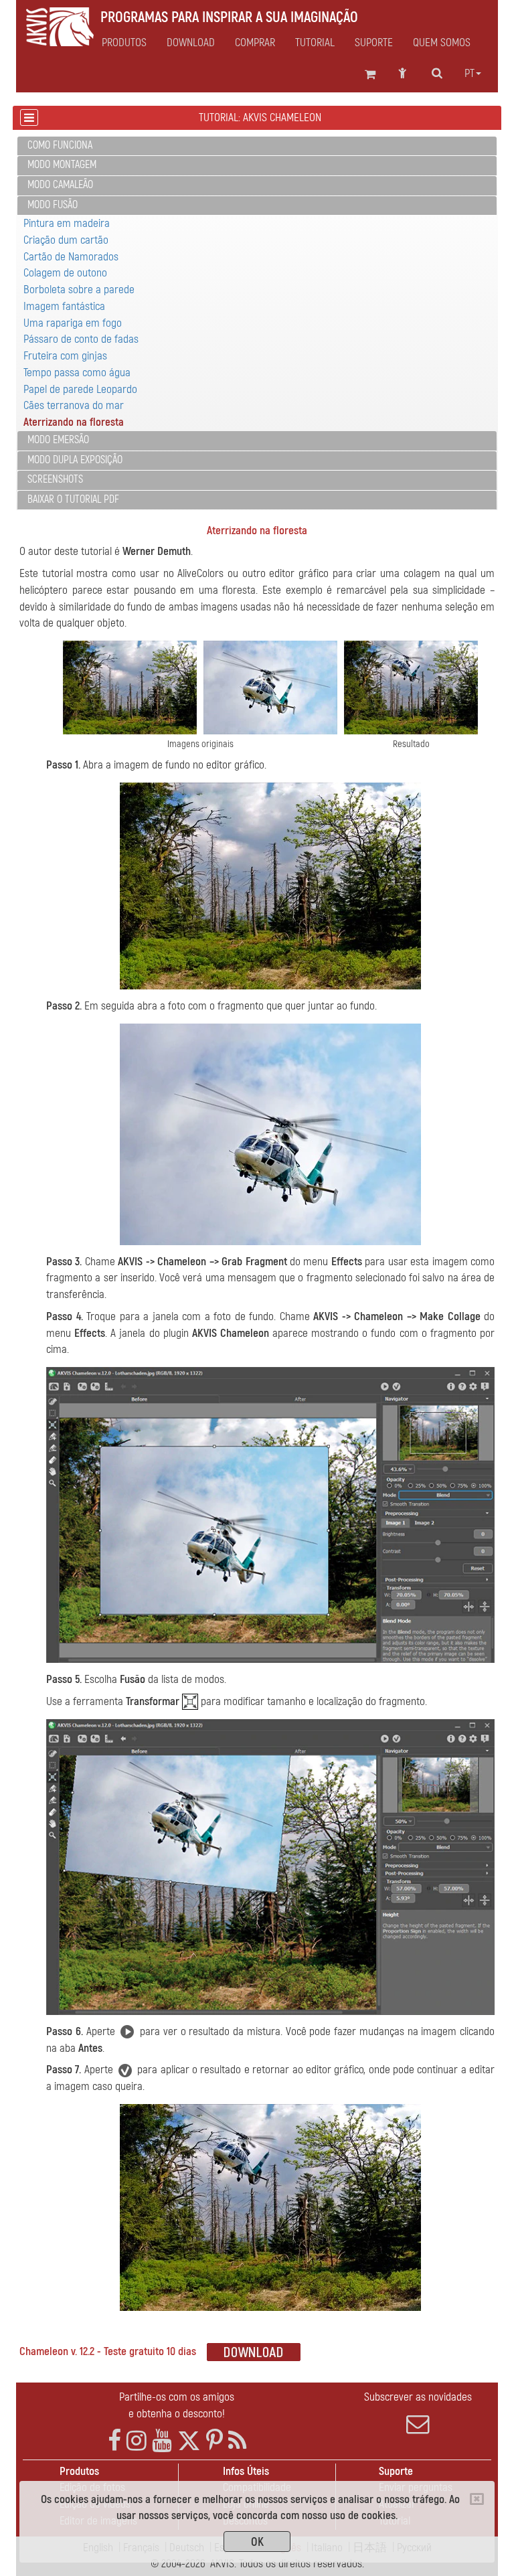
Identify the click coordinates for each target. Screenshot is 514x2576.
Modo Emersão (58, 440)
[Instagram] (137, 2441)
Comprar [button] (255, 43)
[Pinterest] (215, 2441)
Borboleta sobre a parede (79, 290)
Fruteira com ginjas (65, 356)
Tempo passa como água (77, 373)
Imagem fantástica (64, 306)
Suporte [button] (374, 43)
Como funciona (60, 145)
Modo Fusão (53, 205)
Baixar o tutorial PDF (73, 499)
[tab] (257, 146)
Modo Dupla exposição (75, 460)
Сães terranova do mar (74, 405)
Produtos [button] (124, 43)
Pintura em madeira (67, 223)
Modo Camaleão (60, 185)
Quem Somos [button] (442, 43)
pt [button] (469, 74)
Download (191, 43)
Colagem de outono (65, 273)
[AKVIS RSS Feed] (237, 2441)
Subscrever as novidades (418, 2397)
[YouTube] (162, 2441)
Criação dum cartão (66, 240)
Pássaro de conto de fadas (81, 339)
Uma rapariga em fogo (73, 323)
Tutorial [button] (315, 43)
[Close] (477, 2499)
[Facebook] (114, 2441)
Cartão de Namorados (71, 257)
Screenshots (55, 479)
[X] (189, 2441)
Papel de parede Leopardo (80, 389)
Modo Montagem (62, 165)
